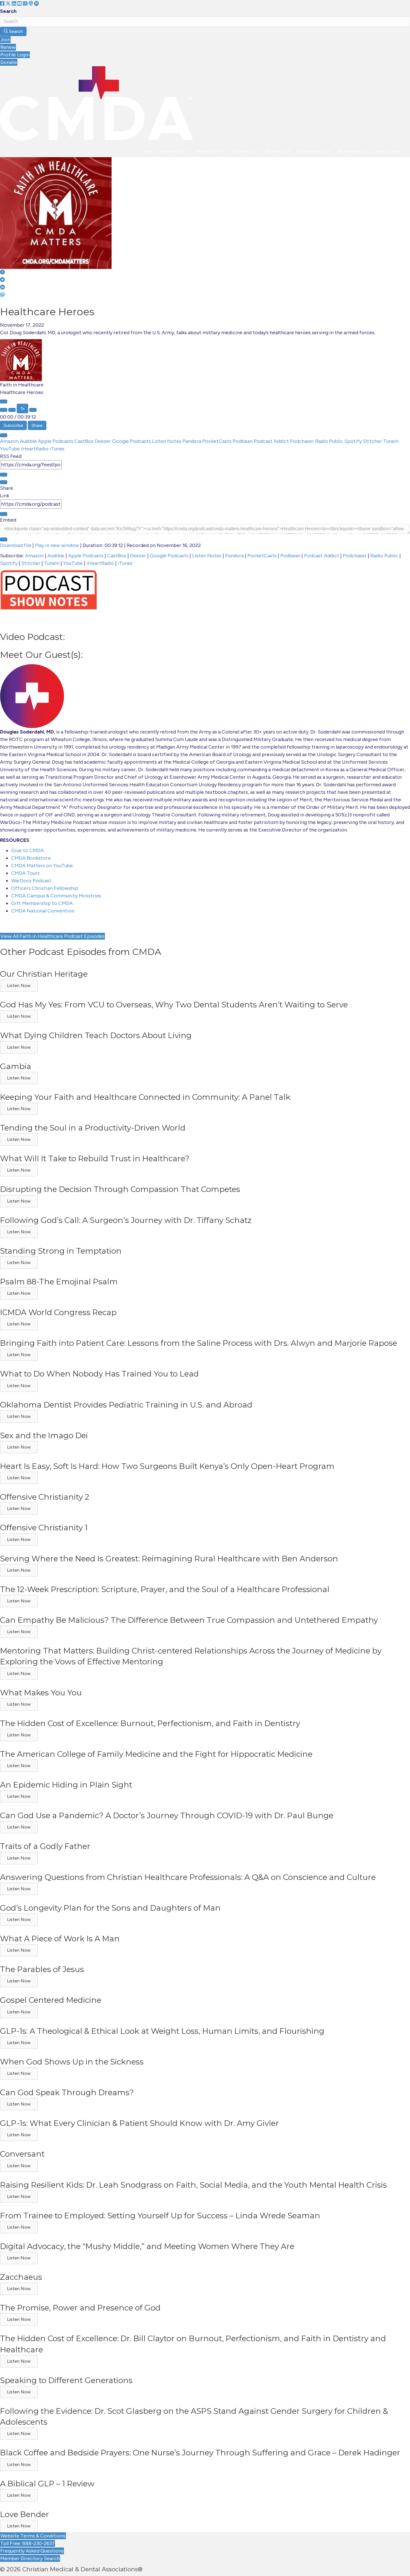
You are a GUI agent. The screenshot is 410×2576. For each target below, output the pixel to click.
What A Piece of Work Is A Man (60, 1939)
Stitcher (373, 441)
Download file (16, 545)
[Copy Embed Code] (4, 539)
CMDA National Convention (43, 911)
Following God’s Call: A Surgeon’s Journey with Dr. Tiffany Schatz (126, 1220)
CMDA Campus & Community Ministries (56, 896)
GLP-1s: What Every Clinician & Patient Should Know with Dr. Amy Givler (139, 2123)
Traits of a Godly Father (45, 1846)
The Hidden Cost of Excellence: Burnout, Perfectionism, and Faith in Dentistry (150, 1723)
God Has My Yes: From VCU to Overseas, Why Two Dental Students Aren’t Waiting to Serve (174, 1005)
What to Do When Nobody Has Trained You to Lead (99, 1374)
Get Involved (243, 152)
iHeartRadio (35, 449)
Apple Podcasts (56, 441)
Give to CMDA (27, 850)
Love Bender (25, 2514)
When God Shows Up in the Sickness (72, 2062)
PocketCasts (217, 441)
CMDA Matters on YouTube (42, 866)
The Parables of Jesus (42, 1969)
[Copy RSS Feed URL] (4, 475)
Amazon (10, 441)
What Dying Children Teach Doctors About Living (96, 1035)
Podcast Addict (272, 441)
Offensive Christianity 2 (45, 1497)
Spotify (354, 441)
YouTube (10, 449)
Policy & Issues (311, 152)
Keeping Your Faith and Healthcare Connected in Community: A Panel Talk (145, 1097)
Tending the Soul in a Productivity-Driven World (93, 1128)
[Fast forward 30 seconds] (33, 410)
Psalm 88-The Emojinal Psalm (59, 1282)
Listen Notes (167, 441)
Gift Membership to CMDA (42, 903)
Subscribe (13, 425)
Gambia (16, 1066)
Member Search (351, 152)
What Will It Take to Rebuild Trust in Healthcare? (95, 1158)
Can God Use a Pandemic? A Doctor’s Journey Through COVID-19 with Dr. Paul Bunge (167, 1815)
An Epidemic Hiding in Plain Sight (66, 1785)
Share (37, 425)
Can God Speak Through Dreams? (67, 2092)
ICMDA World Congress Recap (58, 1312)
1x (22, 408)
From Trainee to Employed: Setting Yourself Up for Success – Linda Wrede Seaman (160, 2216)
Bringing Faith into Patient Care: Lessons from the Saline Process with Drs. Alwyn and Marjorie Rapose (199, 1343)
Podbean (243, 441)
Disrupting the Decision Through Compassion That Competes (120, 1189)
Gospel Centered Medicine (51, 2000)
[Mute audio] (4, 410)
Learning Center (386, 152)
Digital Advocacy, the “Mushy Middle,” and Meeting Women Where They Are (147, 2246)
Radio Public (330, 441)
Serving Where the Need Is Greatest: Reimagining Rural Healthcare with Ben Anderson (169, 1559)
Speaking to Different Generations (66, 2380)
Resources (276, 152)
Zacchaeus (21, 2277)
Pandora (192, 441)
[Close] (4, 435)
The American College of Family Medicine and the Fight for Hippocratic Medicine (156, 1754)
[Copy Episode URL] (4, 514)
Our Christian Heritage (44, 974)
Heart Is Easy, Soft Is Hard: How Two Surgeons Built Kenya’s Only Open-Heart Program (167, 1466)
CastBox (85, 441)
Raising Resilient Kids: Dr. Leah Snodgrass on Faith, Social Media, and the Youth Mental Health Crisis (193, 2185)
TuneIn (391, 441)
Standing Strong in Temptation (61, 1251)
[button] (19, 986)
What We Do (208, 152)
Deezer (103, 441)
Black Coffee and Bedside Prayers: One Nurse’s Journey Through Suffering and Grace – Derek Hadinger (200, 2453)
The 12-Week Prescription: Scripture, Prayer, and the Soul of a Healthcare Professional (165, 1589)
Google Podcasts (132, 441)
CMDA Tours (25, 873)
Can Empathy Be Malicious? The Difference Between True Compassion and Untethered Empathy (189, 1620)
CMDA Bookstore (31, 858)
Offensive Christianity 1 (44, 1528)
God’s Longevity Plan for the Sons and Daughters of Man (110, 1908)
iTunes (57, 449)
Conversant (22, 2154)
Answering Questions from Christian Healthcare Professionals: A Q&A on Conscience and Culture (188, 1877)
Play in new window (57, 545)
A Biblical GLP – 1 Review (47, 2484)
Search (8, 11)
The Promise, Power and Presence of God (80, 2308)
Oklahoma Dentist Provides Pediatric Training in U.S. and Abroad (126, 1405)
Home (149, 152)
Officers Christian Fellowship (45, 888)
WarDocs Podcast (31, 881)
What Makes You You (41, 1693)
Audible (29, 441)
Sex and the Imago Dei (44, 1435)
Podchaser (303, 441)
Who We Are (172, 152)
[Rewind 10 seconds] (12, 410)
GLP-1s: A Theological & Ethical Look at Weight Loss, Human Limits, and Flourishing (162, 2031)
